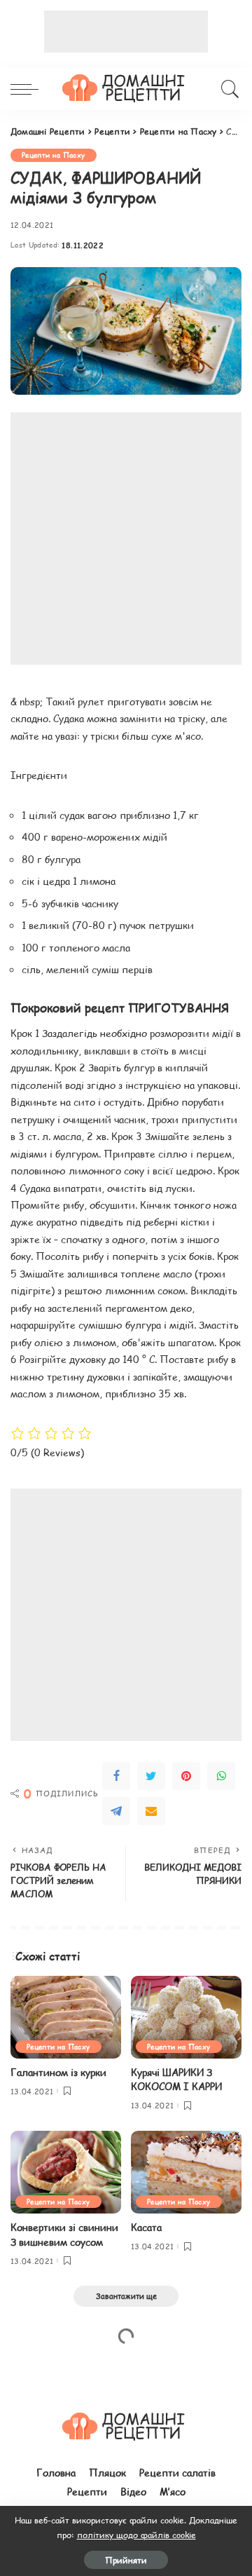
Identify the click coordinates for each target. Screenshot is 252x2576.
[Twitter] (151, 1776)
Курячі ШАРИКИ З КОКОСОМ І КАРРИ (176, 2079)
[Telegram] (116, 1811)
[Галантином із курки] (66, 2018)
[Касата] (186, 2172)
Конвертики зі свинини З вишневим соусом (64, 2234)
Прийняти (126, 2560)
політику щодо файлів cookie (136, 2535)
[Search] (228, 89)
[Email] (151, 1811)
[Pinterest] (186, 1776)
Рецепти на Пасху (54, 155)
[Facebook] (116, 1776)
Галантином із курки (58, 2072)
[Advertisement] (126, 32)
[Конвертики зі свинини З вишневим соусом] (66, 2172)
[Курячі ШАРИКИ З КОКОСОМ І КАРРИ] (186, 2018)
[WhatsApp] (221, 1776)
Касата (146, 2227)
